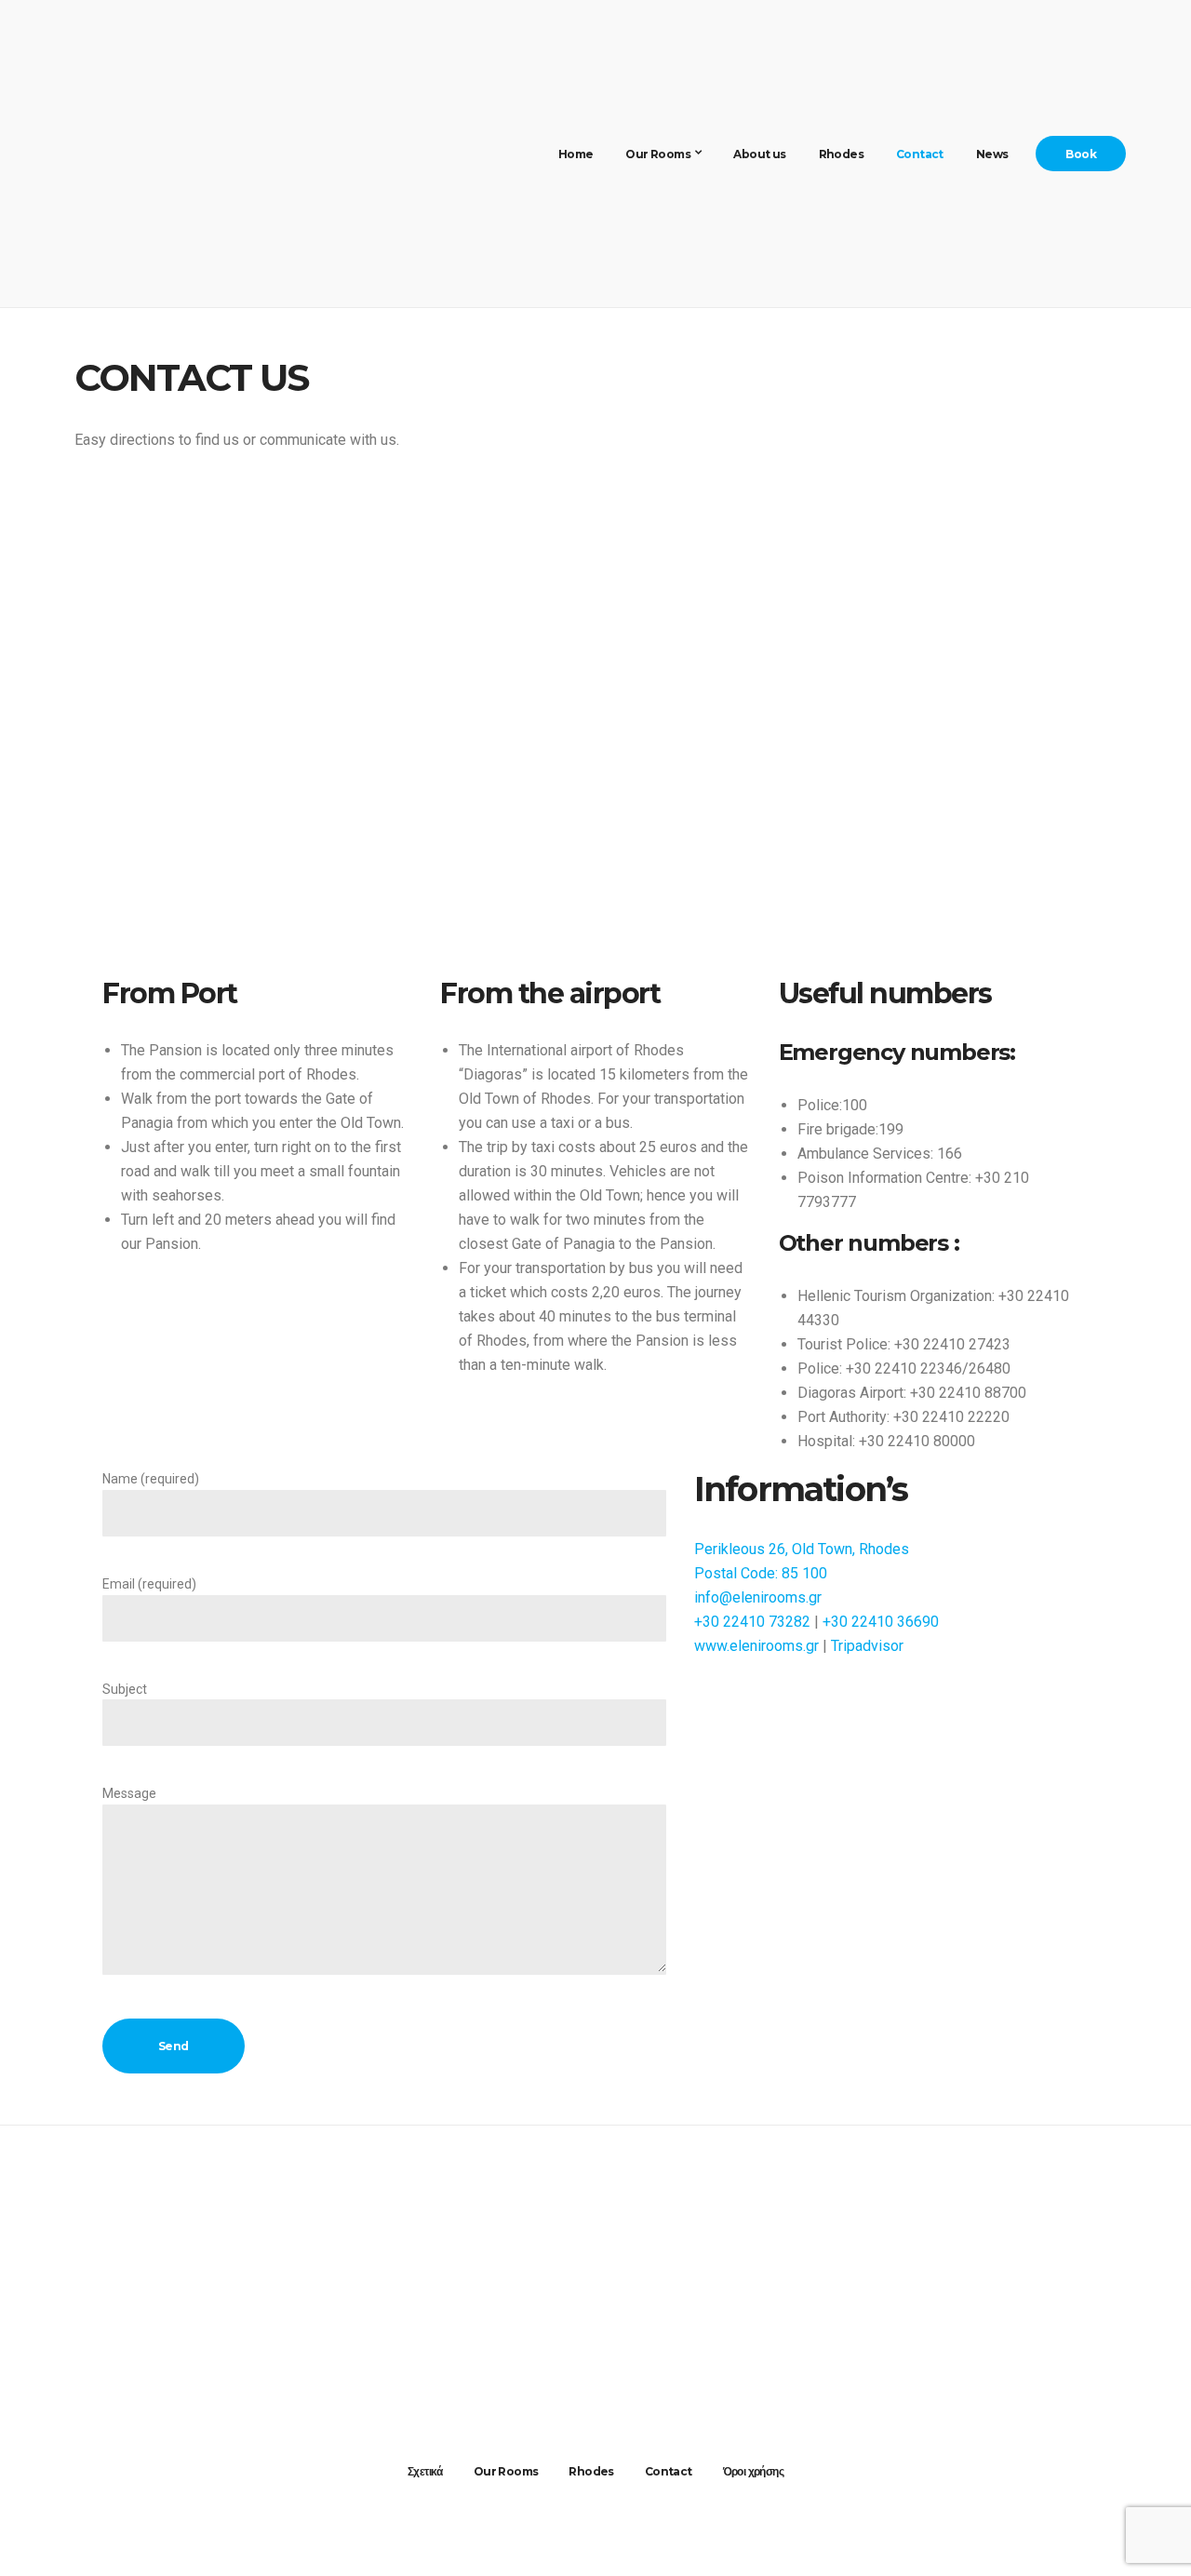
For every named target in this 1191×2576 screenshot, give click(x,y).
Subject (125, 1689)
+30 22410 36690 (881, 1622)
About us (759, 154)
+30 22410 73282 (752, 1622)
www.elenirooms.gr (756, 1646)
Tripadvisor (867, 1646)
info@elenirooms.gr (758, 1597)
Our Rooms (658, 154)
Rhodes (841, 154)
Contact (920, 154)
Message (129, 1793)
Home (576, 154)
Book (1081, 154)
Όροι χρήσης (753, 2471)
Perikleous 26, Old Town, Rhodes (802, 1549)
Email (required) (149, 1584)
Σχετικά (425, 2471)
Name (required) (151, 1479)
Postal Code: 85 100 (761, 1573)
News (992, 154)
